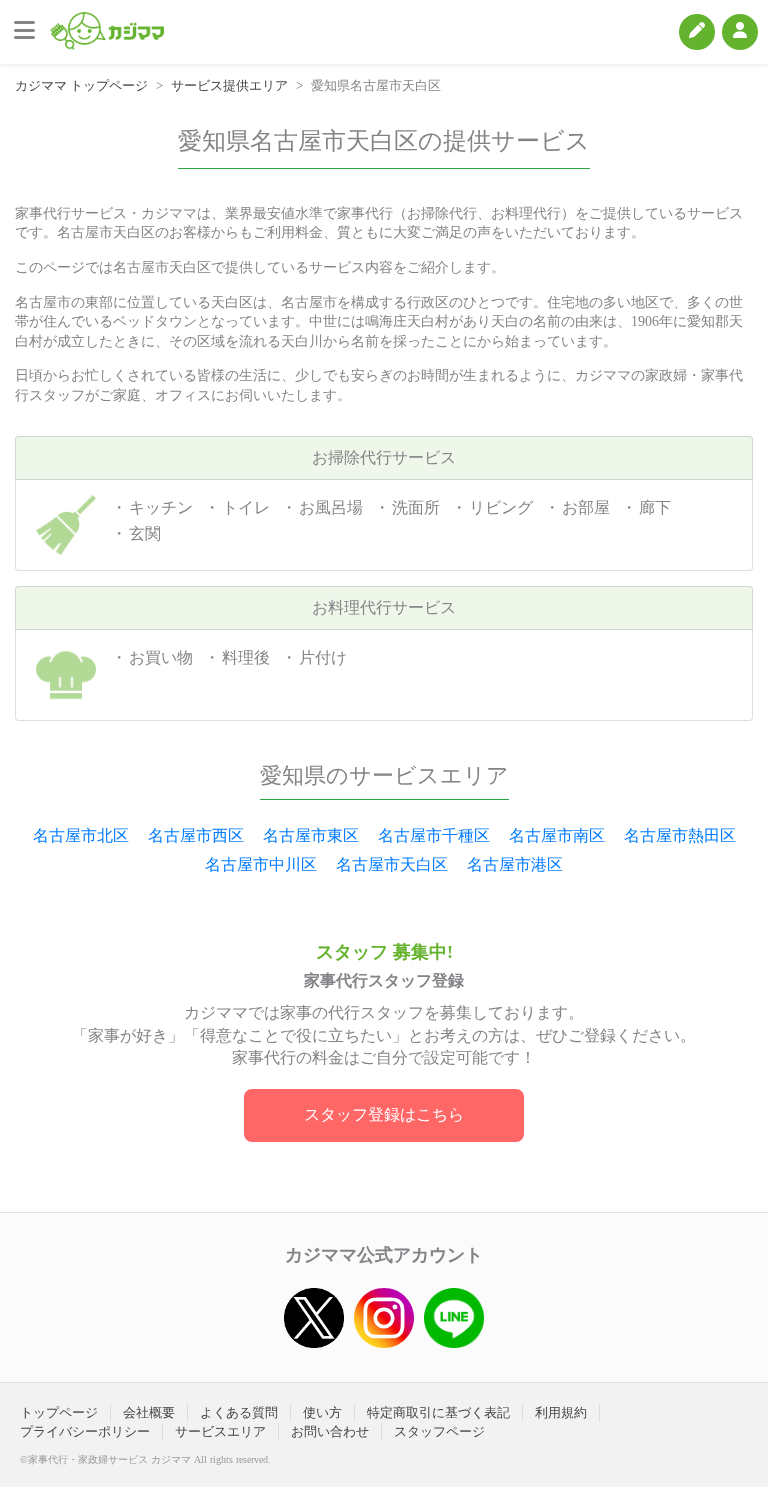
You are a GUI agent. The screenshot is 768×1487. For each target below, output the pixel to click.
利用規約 (561, 1412)
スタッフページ (439, 1431)
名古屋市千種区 (434, 835)
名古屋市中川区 (261, 864)
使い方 (322, 1412)
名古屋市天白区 (392, 864)
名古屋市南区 (557, 835)
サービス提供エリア (229, 85)
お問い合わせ (330, 1431)
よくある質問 (239, 1412)
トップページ (59, 1412)
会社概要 (149, 1412)
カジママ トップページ (81, 85)
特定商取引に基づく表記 (438, 1412)
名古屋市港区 (515, 864)
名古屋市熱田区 (680, 835)
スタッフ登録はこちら (384, 1114)
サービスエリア (220, 1431)
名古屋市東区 (311, 835)
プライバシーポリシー (85, 1431)
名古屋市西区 (196, 835)
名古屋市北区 (81, 835)
